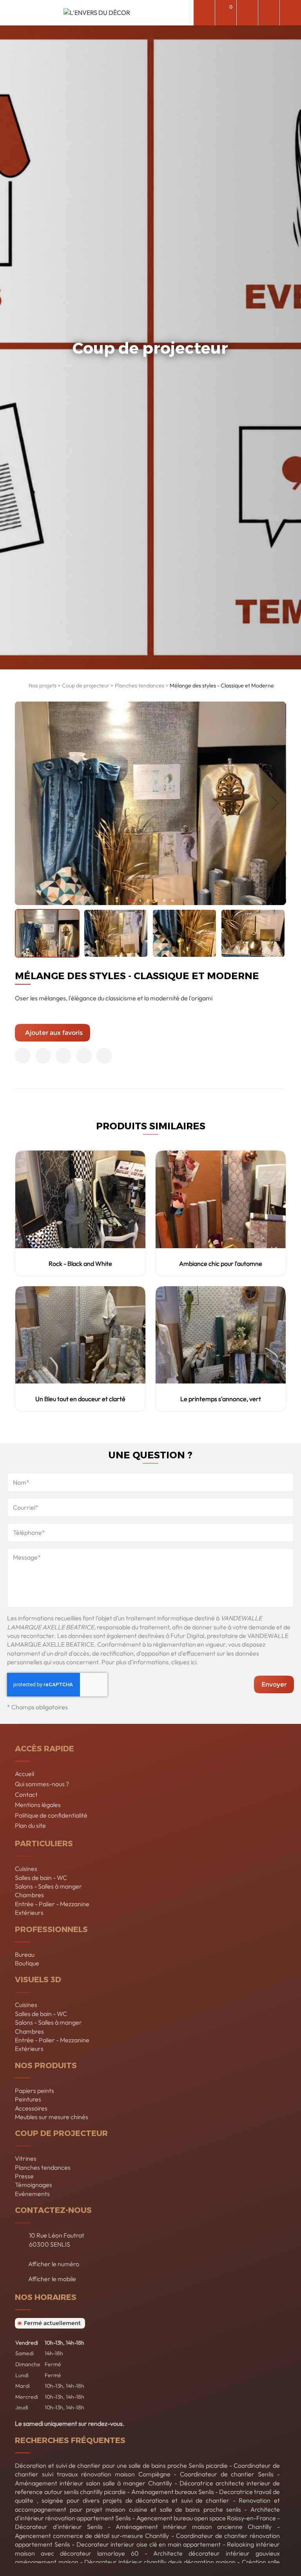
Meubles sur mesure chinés (52, 2117)
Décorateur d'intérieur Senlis (59, 2527)
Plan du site (30, 1825)
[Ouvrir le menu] (290, 13)
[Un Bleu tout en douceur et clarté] (80, 1335)
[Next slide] (275, 803)
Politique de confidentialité (51, 1815)
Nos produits (46, 2065)
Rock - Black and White (80, 1263)
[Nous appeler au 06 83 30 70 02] (269, 13)
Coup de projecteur (86, 685)
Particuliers (44, 1843)
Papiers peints (34, 2091)
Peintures (28, 2099)
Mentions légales (38, 1805)
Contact (26, 1794)
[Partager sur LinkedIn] (84, 1056)
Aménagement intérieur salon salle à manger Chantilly (93, 2483)
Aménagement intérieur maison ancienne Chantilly (194, 2527)
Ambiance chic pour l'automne (221, 1263)
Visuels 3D (38, 1979)
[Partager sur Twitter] (43, 1056)
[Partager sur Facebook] (23, 1056)
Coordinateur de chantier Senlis (227, 2474)
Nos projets (43, 685)
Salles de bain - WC (41, 1878)
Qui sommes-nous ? (42, 1784)
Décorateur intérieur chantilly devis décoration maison (160, 2562)
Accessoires (31, 2108)
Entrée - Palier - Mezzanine (52, 1904)
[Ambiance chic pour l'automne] (221, 1199)
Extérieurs (29, 1912)
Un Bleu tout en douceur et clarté (80, 1399)
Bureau (25, 1954)
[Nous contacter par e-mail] (247, 13)
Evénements (32, 2194)
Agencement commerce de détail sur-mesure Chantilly (92, 2536)
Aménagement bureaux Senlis (173, 2492)
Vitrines (26, 2158)
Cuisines (26, 1869)
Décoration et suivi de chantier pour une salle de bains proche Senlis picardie (121, 2465)
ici (194, 1662)
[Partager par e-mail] (104, 1056)
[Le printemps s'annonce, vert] (221, 1335)
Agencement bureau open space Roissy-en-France (206, 2518)
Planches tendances (140, 685)
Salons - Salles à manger (48, 1886)
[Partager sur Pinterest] (63, 1056)
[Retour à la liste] (20, 687)
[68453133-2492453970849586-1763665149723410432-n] (150, 803)
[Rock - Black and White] (80, 1199)
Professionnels (51, 1929)
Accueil (24, 1774)
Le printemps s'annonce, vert (221, 1399)
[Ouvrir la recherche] (204, 13)
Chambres (29, 1895)
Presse (24, 2176)
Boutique (27, 1963)
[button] (131, 900)
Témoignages (34, 2185)
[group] (47, 934)
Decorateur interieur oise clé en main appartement (149, 2544)
